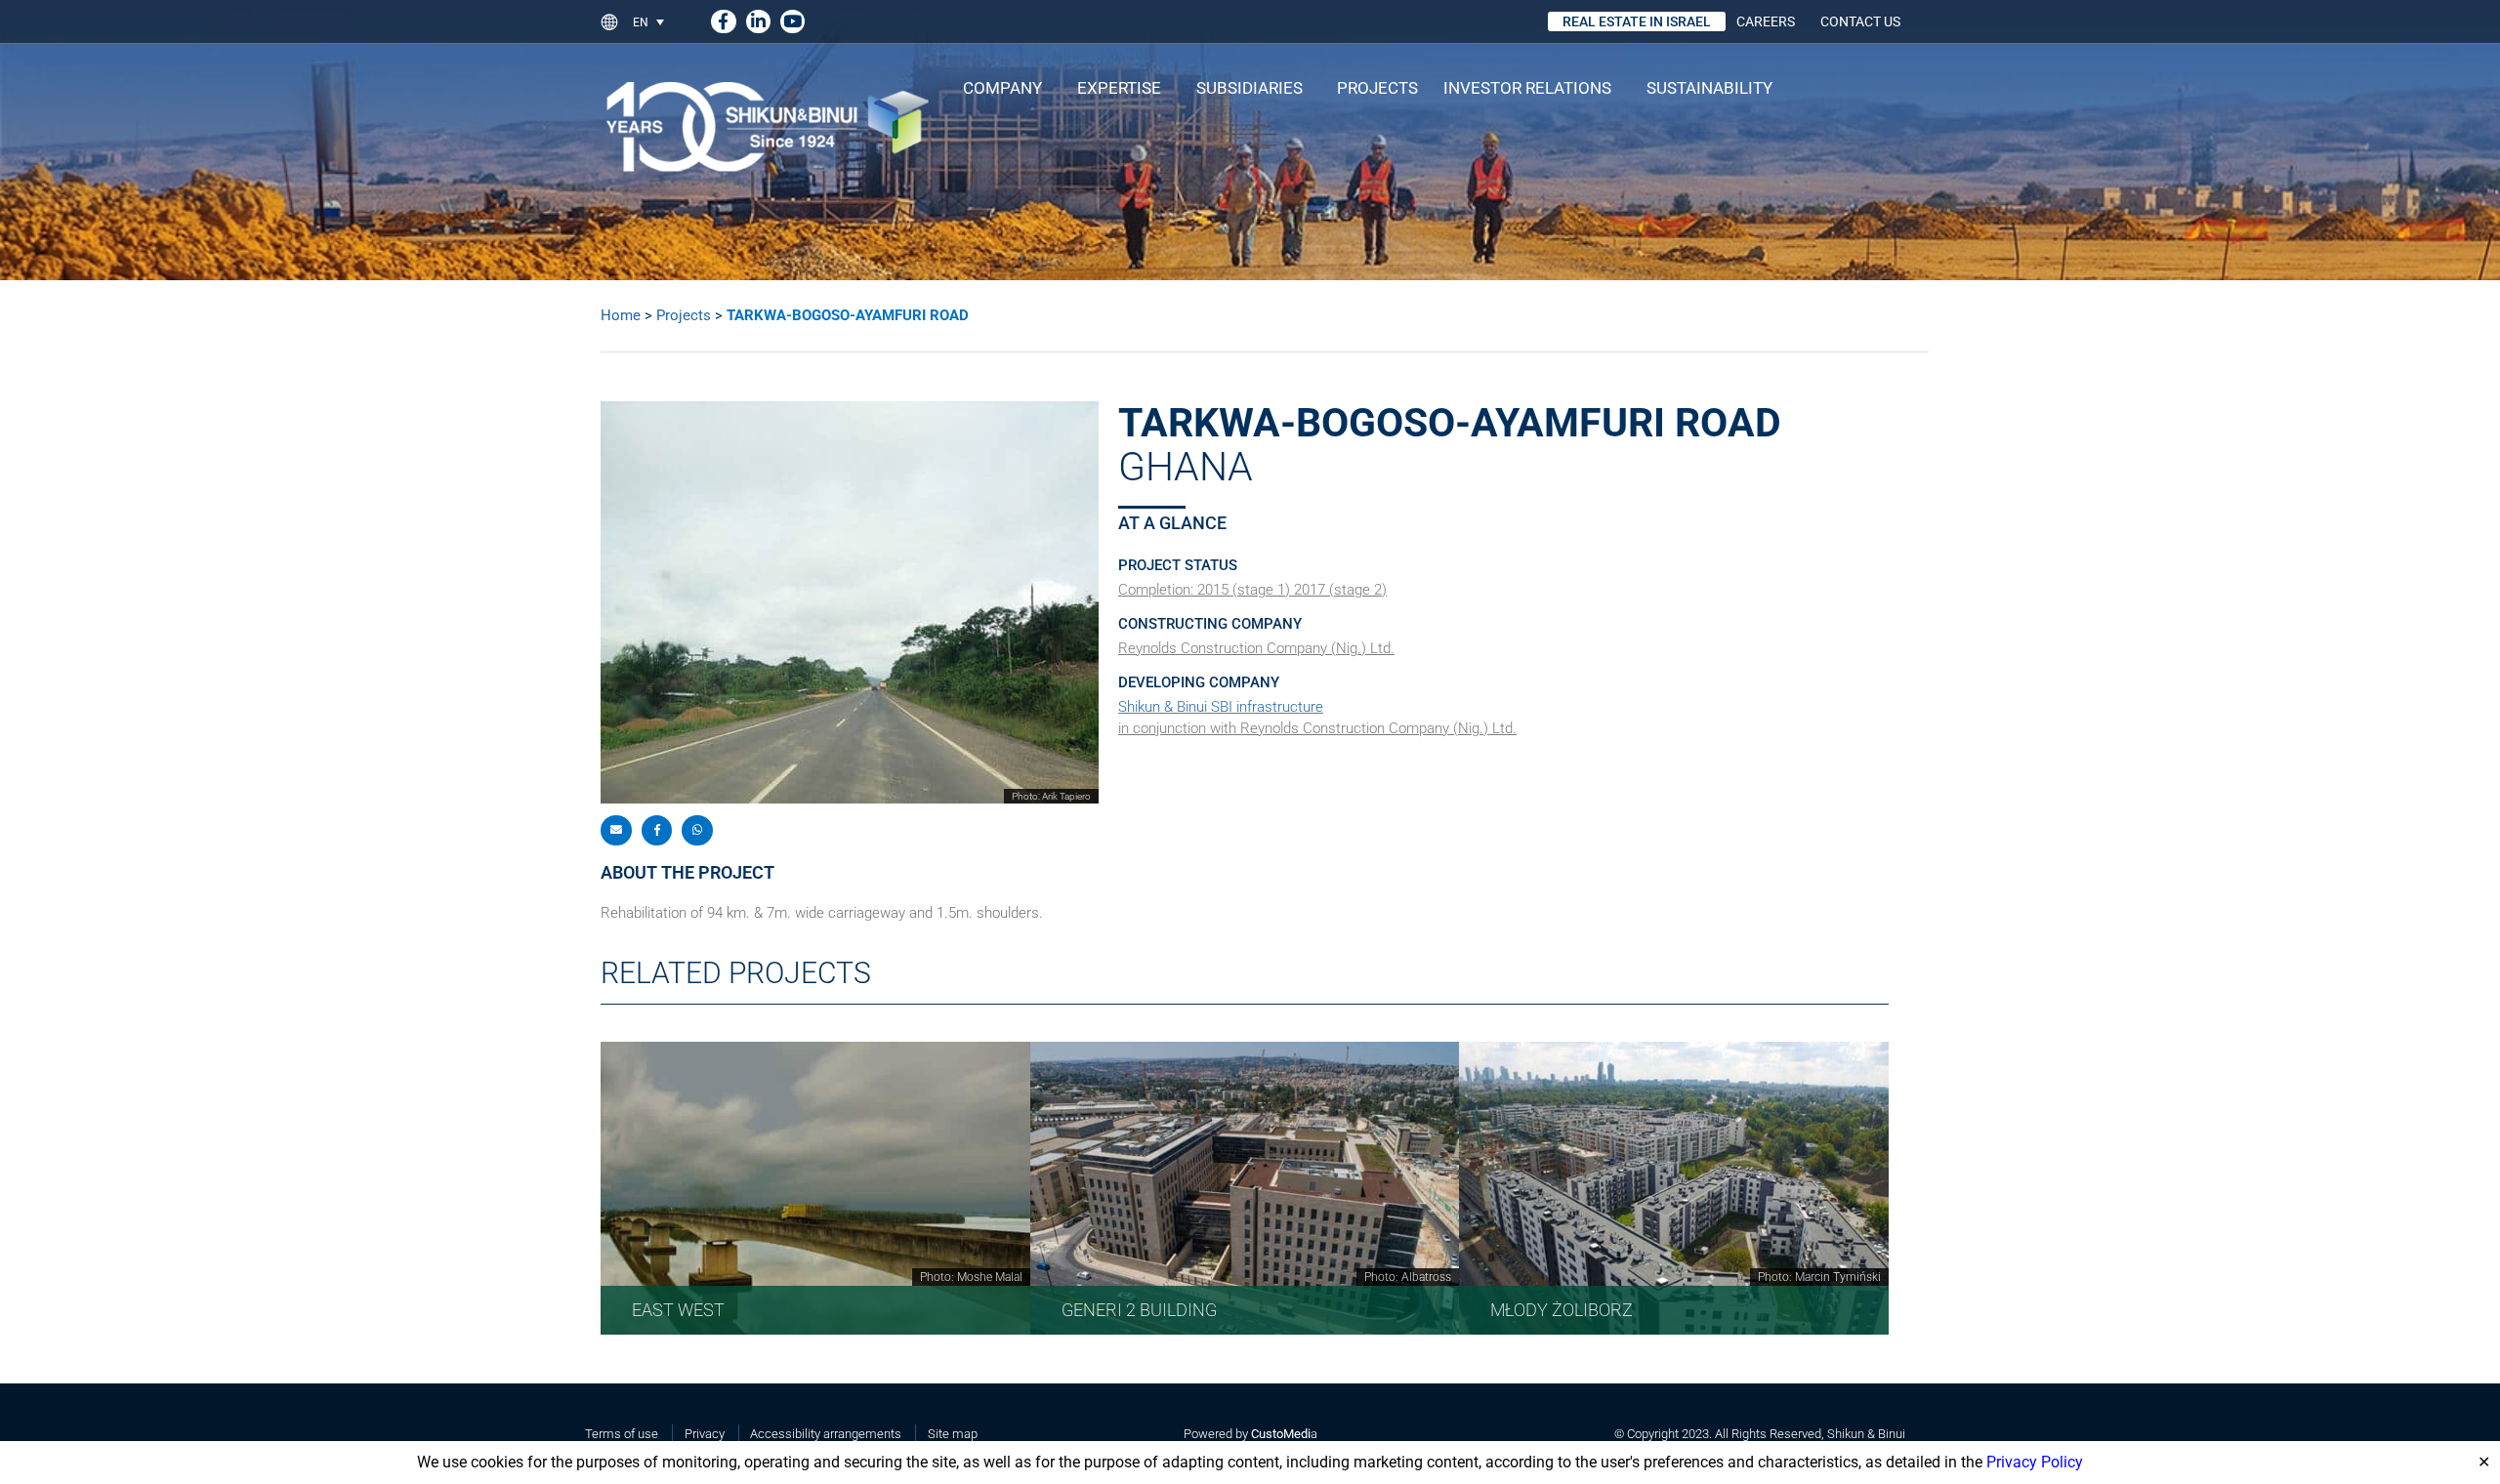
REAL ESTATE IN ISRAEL (1637, 21)
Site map (953, 1434)
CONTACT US (1860, 21)
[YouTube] (792, 18)
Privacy (705, 1434)
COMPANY (1002, 88)
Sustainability (1709, 88)
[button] (657, 22)
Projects (1377, 88)
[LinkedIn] (758, 18)
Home (621, 315)
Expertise (1119, 88)
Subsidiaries (1250, 88)
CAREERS (1766, 21)
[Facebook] (723, 18)
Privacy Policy (2035, 1462)
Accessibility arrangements (826, 1434)
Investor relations (1527, 88)
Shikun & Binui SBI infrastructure (1221, 707)
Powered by (1247, 1434)
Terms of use (622, 1434)
